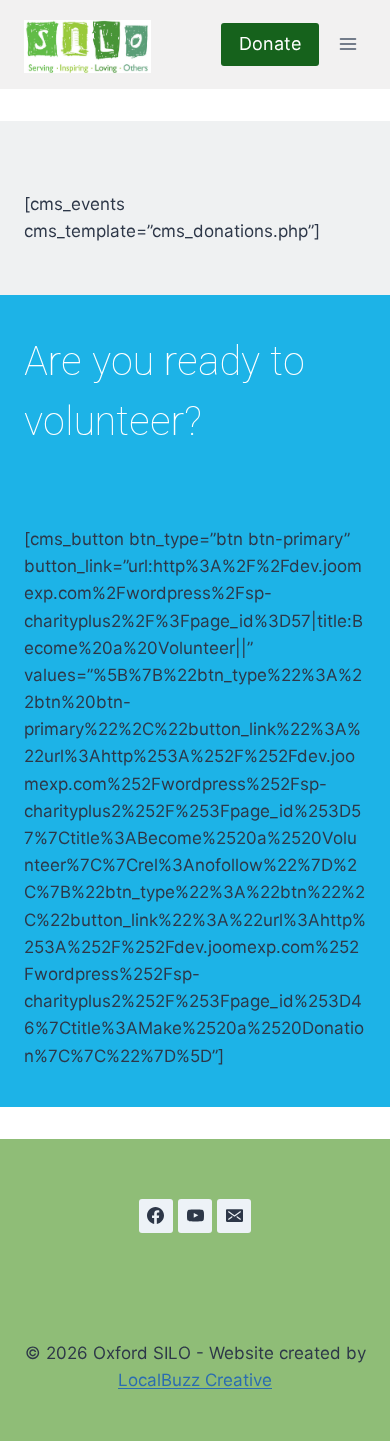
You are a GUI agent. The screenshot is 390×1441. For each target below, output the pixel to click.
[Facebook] (156, 1216)
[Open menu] (347, 44)
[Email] (234, 1216)
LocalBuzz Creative (195, 1380)
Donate (270, 43)
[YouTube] (195, 1216)
